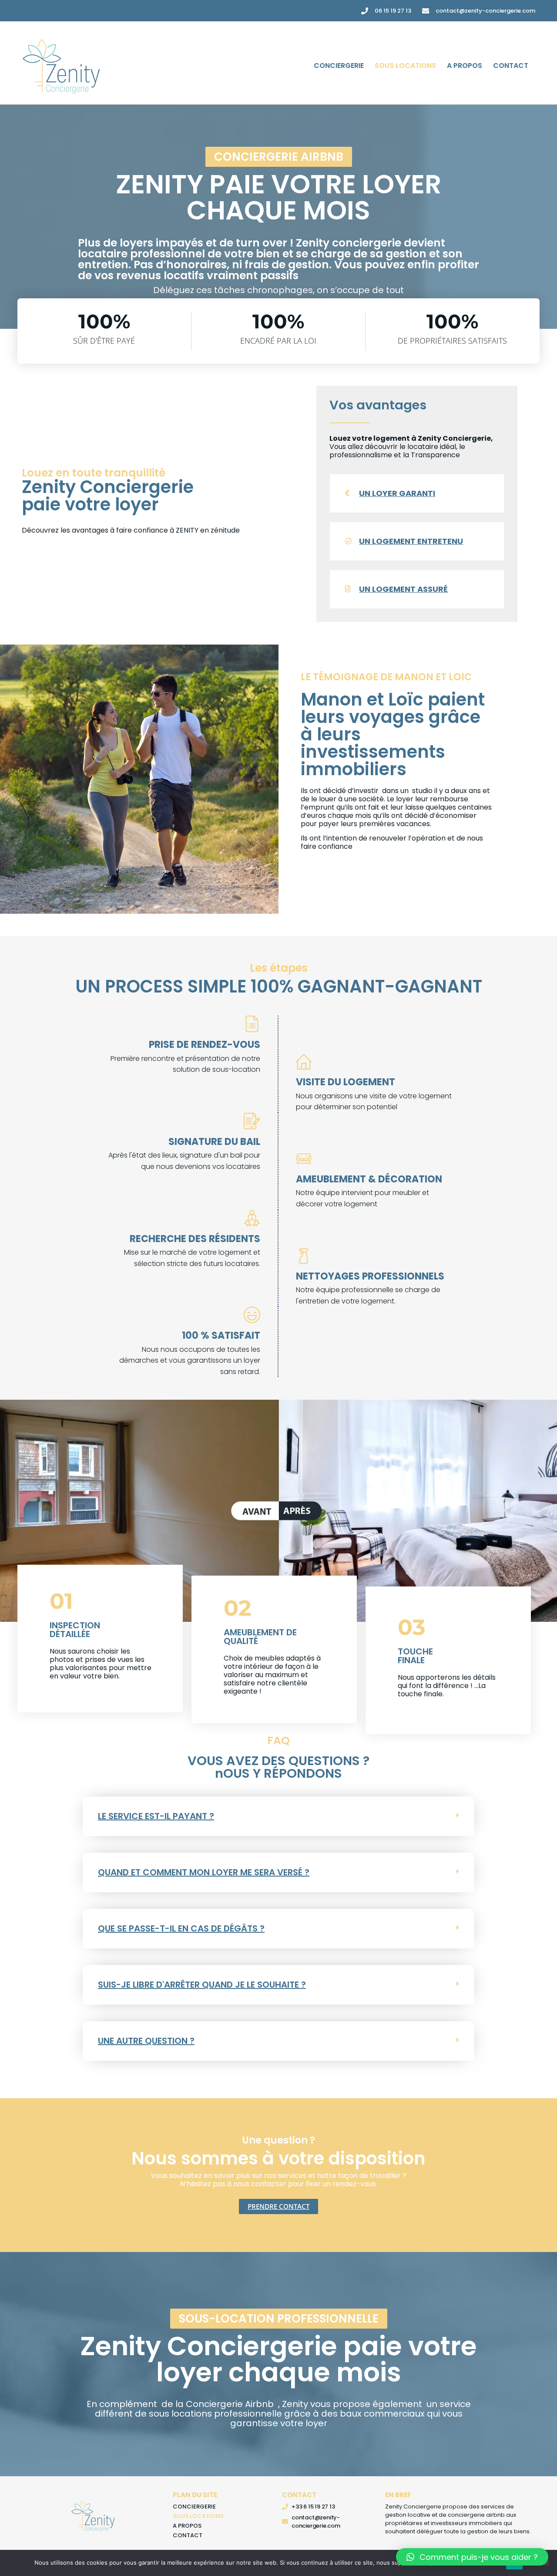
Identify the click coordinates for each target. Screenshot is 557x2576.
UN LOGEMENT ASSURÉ (403, 589)
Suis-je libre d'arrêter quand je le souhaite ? (202, 1985)
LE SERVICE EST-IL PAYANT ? (156, 1816)
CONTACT (511, 66)
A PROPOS (465, 66)
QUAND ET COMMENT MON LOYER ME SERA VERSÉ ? (204, 1872)
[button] (279, 157)
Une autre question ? (146, 2041)
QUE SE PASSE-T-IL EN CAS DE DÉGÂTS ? (181, 1928)
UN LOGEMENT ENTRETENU (411, 541)
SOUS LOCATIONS (405, 66)
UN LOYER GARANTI (397, 493)
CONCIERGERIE (339, 66)
